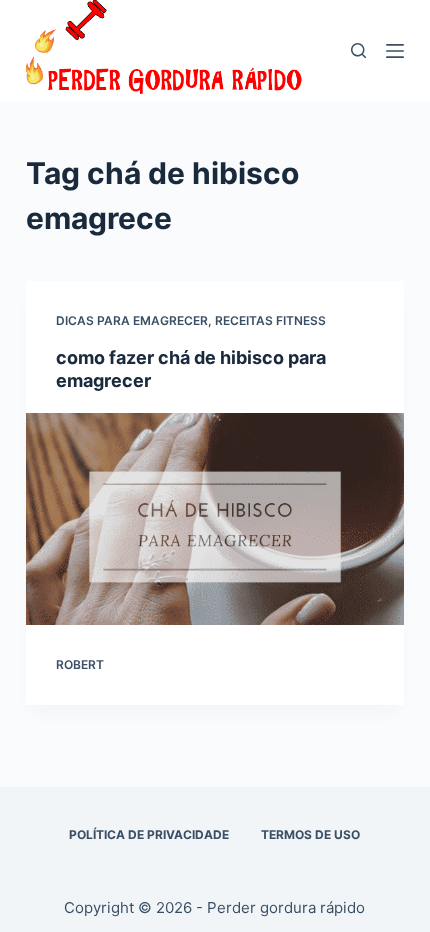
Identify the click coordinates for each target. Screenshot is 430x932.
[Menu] (395, 51)
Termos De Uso (310, 834)
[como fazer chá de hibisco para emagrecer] (215, 519)
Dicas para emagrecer (132, 320)
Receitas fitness (270, 320)
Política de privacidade (149, 834)
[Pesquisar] (358, 50)
